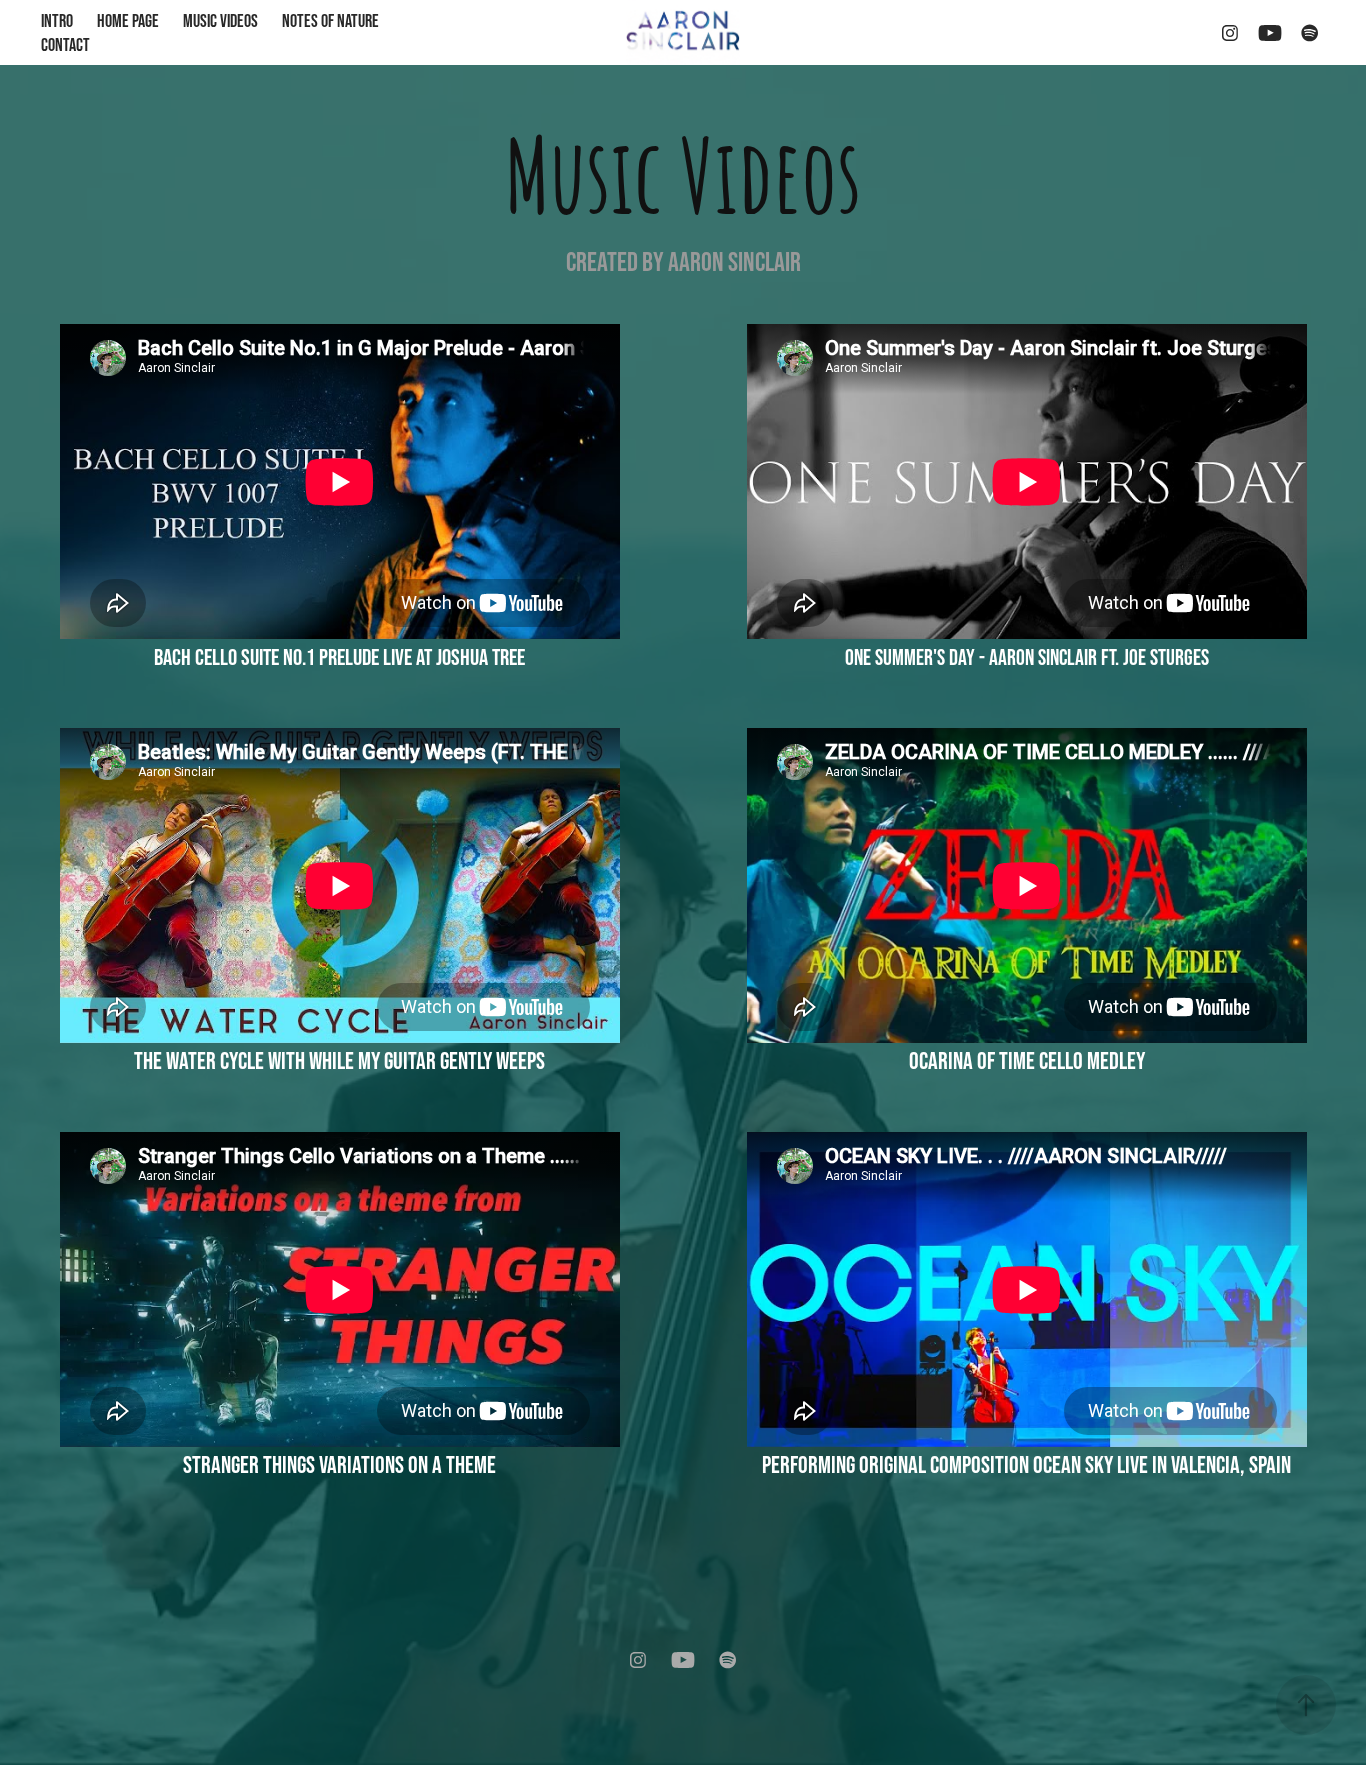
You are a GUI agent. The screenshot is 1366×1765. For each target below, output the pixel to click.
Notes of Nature (330, 21)
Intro (57, 21)
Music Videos (220, 21)
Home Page (128, 21)
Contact (65, 45)
